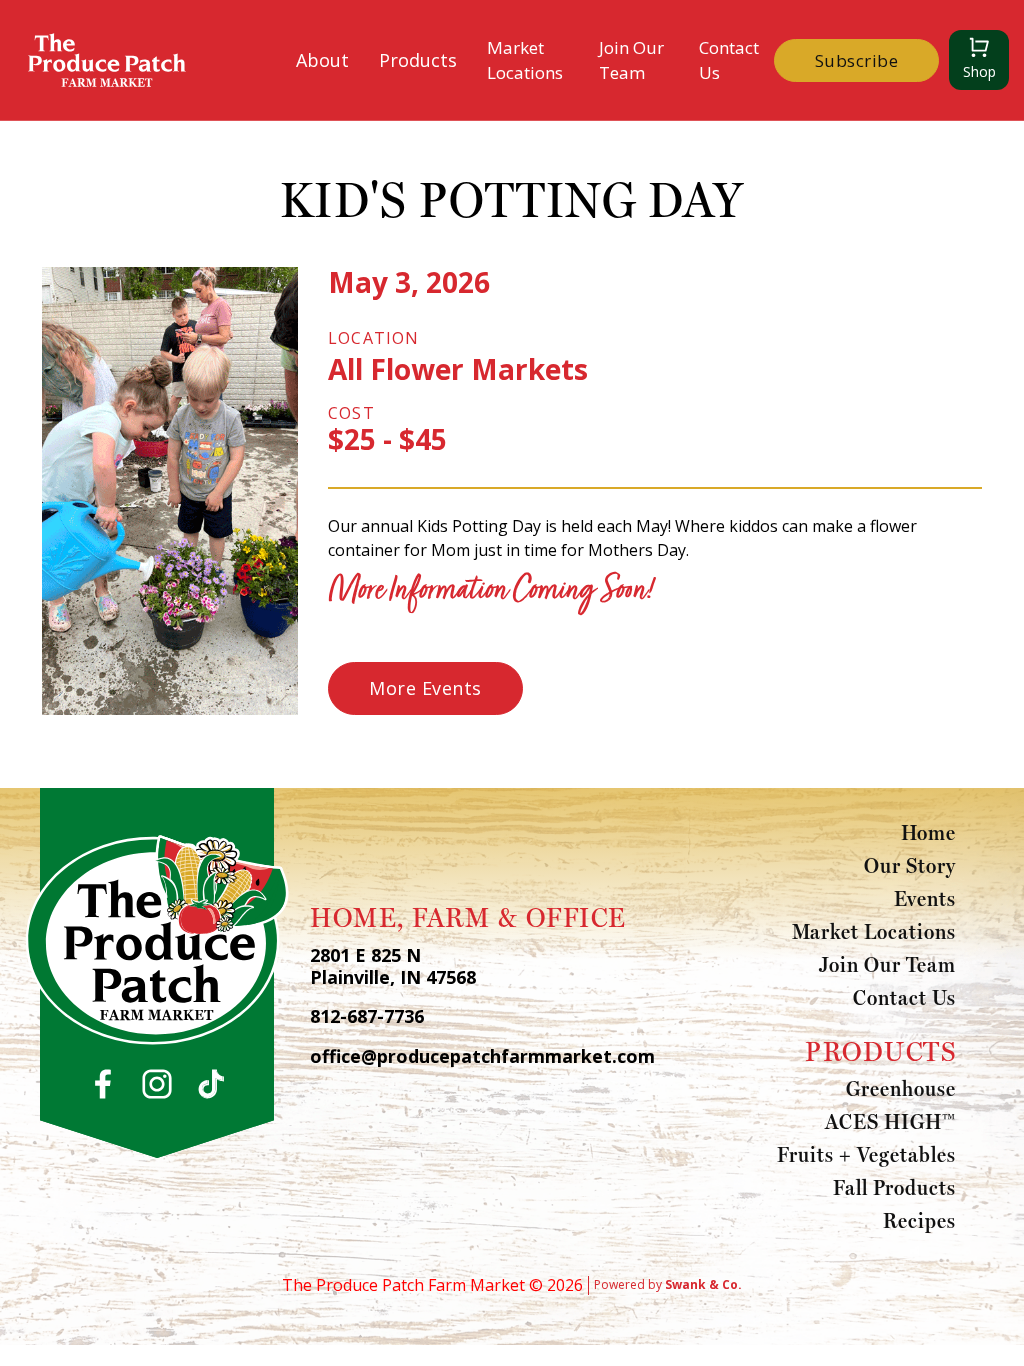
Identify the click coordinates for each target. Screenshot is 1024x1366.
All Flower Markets (458, 369)
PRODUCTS (880, 1051)
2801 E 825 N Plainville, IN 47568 (393, 966)
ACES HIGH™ (890, 1121)
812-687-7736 (367, 1017)
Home (928, 832)
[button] (322, 60)
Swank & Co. (703, 1284)
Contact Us (729, 60)
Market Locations (525, 60)
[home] (107, 60)
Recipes (919, 1220)
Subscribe (857, 60)
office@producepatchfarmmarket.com (482, 1057)
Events (925, 898)
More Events (425, 688)
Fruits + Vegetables (866, 1154)
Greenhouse (901, 1088)
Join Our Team (631, 60)
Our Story (910, 865)
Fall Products (894, 1187)
